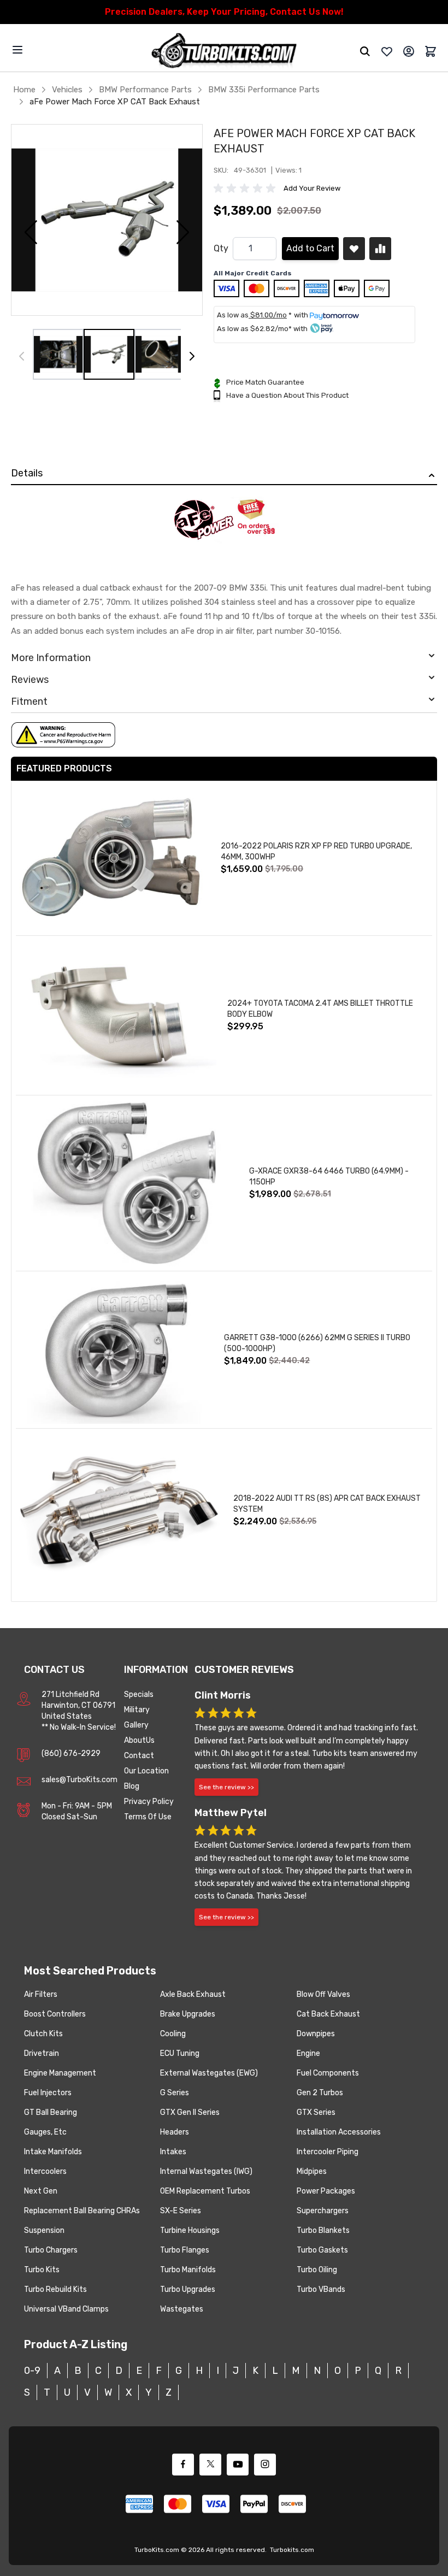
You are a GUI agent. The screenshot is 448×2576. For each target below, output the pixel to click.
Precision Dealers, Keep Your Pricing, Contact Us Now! (224, 12)
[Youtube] (238, 2465)
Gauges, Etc (45, 2132)
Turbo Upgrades (188, 2289)
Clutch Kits (43, 2034)
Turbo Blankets (323, 2230)
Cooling (173, 2034)
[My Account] (409, 51)
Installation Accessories (339, 2132)
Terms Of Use (148, 1817)
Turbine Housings (190, 2230)
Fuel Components (328, 2073)
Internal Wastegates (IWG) (206, 2171)
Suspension (44, 2230)
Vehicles (67, 90)
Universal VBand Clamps (66, 2309)
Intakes (173, 2152)
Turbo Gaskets (322, 2250)
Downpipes (316, 2034)
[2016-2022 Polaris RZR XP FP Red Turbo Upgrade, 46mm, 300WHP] (113, 858)
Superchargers (323, 2211)
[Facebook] (183, 2465)
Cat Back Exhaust (328, 2014)
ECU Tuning (180, 2053)
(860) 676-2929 (71, 1753)
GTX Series (316, 2112)
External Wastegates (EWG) (209, 2073)
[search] (365, 51)
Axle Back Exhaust (193, 1994)
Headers (175, 2132)
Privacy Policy (149, 1802)
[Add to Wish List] (354, 249)
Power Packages (326, 2191)
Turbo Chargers (51, 2250)
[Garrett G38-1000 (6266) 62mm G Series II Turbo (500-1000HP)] (114, 1350)
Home (24, 90)
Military (137, 1710)
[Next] (192, 356)
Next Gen (41, 2191)
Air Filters (41, 1994)
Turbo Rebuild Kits (55, 2289)
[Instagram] (265, 2465)
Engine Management (60, 2073)
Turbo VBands (321, 2289)
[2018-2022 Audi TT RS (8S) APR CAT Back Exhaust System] (119, 1511)
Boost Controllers (55, 2014)
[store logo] (224, 52)
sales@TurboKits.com (79, 1780)
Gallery (136, 1725)
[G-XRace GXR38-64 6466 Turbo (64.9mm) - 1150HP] (127, 1183)
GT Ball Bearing (51, 2112)
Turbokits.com (292, 2550)
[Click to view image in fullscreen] (107, 220)
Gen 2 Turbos (320, 2093)
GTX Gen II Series (190, 2112)
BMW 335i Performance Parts (264, 90)
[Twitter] (210, 2465)
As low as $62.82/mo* (254, 329)
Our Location (146, 1771)
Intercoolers (45, 2171)
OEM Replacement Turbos (205, 2191)
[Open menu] (17, 50)
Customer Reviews (244, 1670)
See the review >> (226, 1787)
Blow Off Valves (323, 1994)
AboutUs (139, 1740)
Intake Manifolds (53, 2152)
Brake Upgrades (188, 2014)
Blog (132, 1786)
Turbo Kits (42, 2270)
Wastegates (182, 2309)
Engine (308, 2053)
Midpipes (312, 2171)
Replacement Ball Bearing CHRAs (82, 2211)
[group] (246, 188)
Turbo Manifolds (188, 2270)
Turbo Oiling (317, 2270)
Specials (139, 1694)
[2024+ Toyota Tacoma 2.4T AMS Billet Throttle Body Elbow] (116, 1015)
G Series (175, 2093)
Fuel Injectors (48, 2093)
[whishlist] (387, 51)
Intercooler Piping (328, 2152)
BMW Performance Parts (145, 90)
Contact (139, 1756)
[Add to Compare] (380, 249)
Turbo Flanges (185, 2250)
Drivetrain (42, 2053)
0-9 (32, 2371)
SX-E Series (181, 2211)
